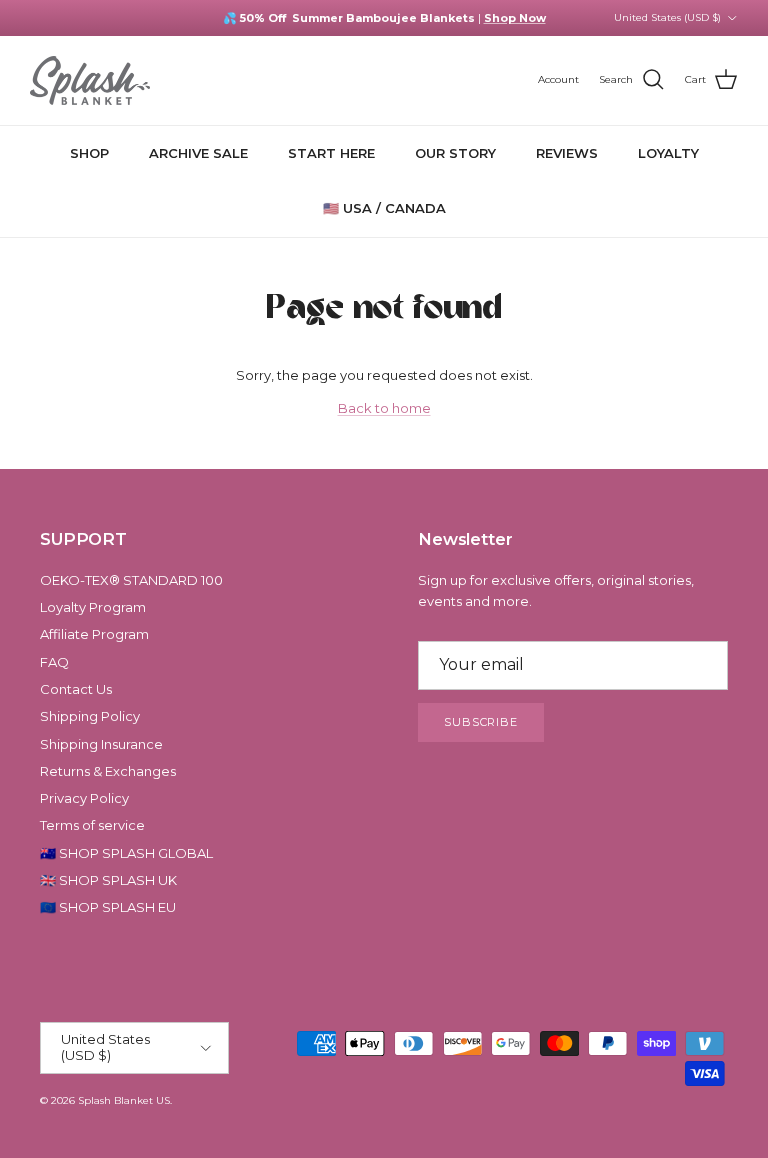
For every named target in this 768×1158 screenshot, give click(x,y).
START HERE (331, 153)
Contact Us (76, 689)
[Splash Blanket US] (90, 80)
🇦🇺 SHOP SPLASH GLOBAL (126, 853)
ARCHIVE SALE (198, 153)
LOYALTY (668, 153)
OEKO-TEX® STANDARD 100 (131, 580)
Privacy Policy (84, 798)
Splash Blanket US (124, 1100)
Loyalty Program (93, 607)
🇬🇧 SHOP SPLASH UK (108, 880)
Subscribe (481, 722)
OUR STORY (455, 153)
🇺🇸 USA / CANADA (384, 208)
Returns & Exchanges (108, 771)
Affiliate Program (94, 634)
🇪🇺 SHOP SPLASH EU (108, 907)
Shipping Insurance (101, 744)
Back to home (384, 408)
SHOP (89, 153)
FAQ (54, 662)
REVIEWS (567, 153)
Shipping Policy (90, 716)
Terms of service (92, 825)
